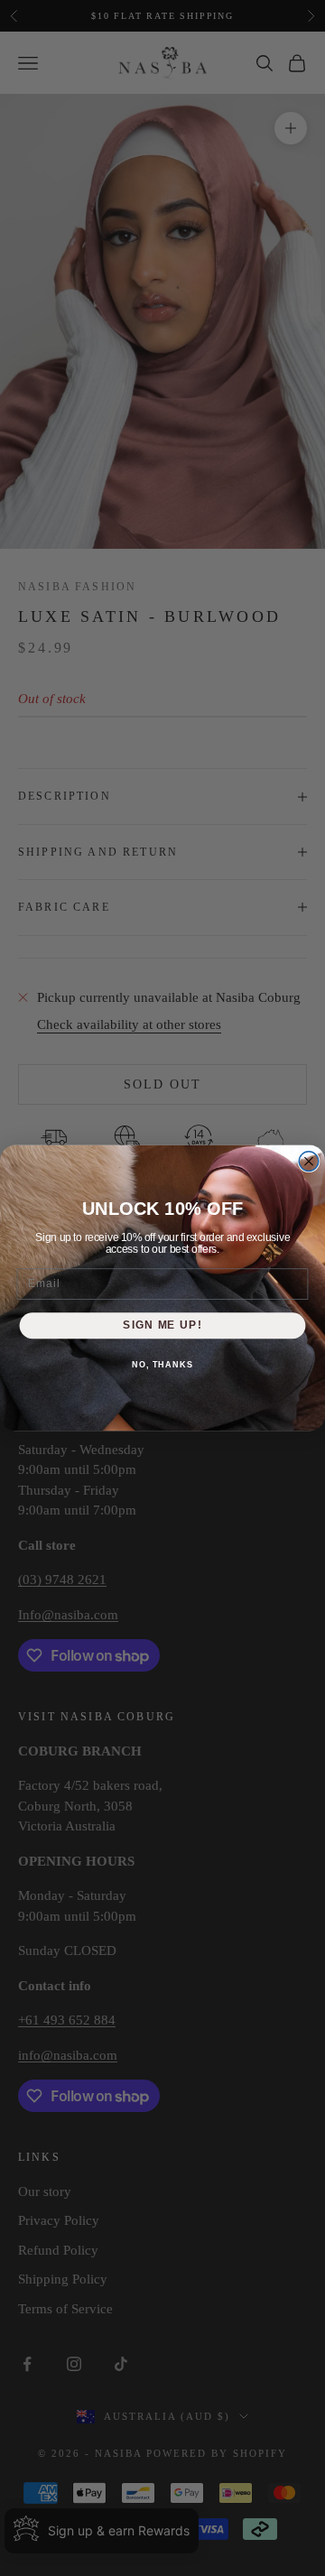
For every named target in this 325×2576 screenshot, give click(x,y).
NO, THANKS (162, 1365)
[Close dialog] (309, 1162)
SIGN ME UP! (162, 1325)
